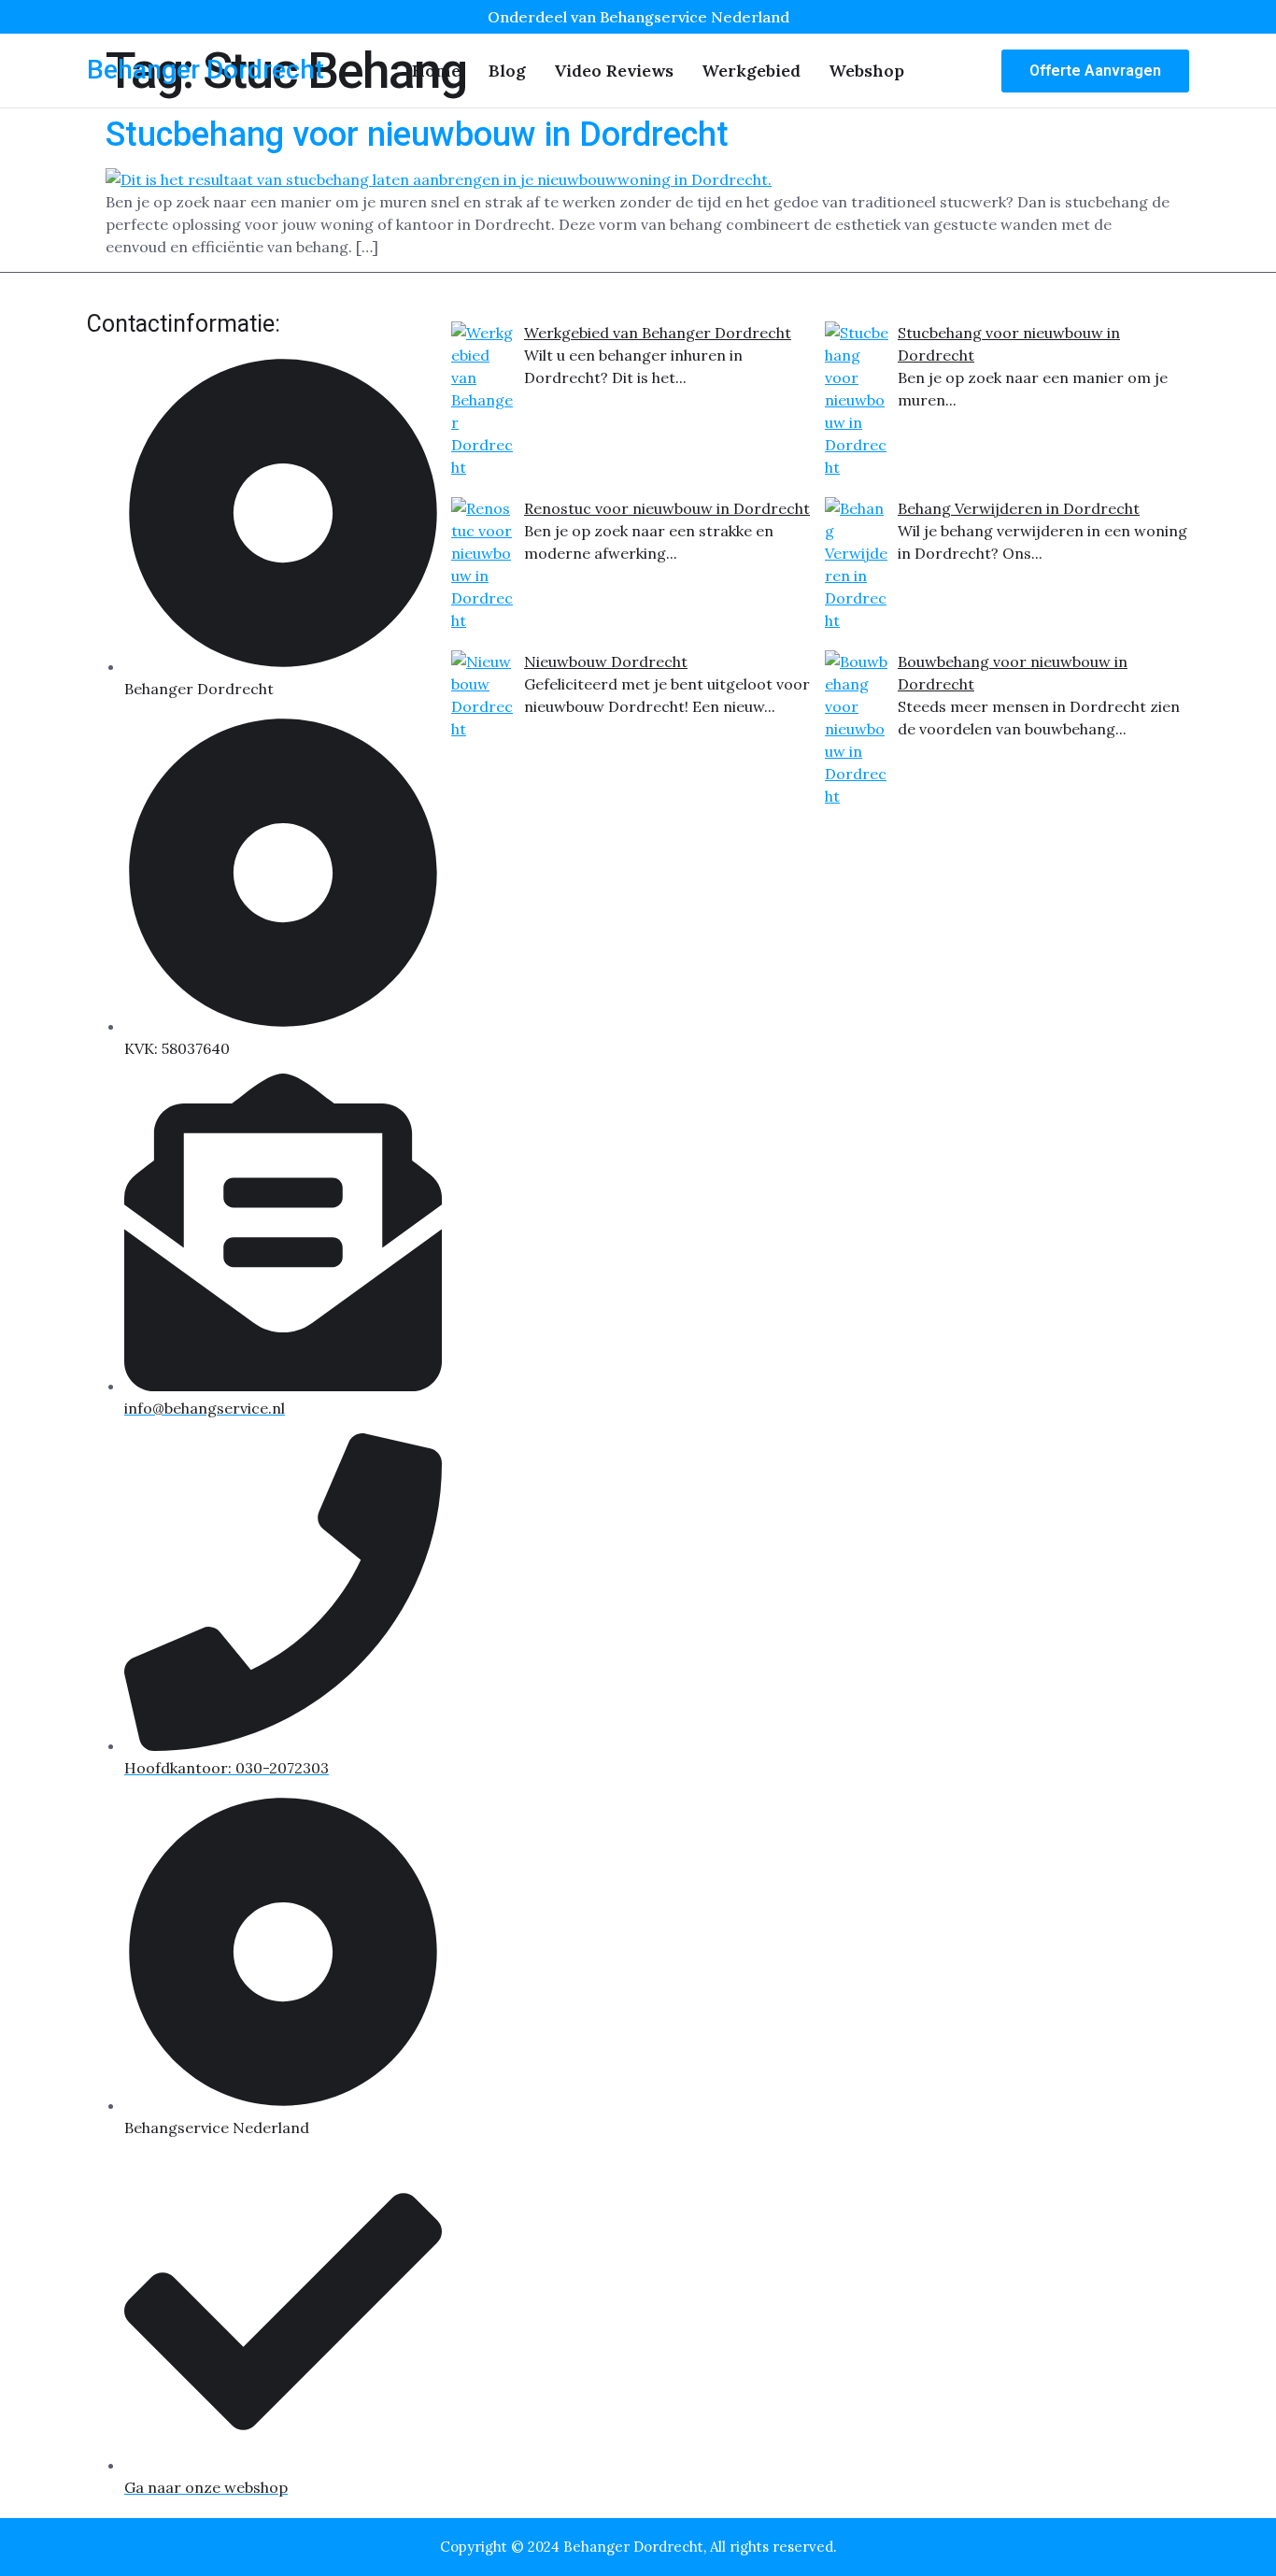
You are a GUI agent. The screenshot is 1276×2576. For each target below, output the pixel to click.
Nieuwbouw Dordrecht (606, 662)
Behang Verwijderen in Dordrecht (1019, 508)
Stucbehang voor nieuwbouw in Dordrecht (417, 135)
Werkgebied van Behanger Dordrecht (658, 333)
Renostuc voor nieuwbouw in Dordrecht (667, 508)
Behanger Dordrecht (206, 70)
